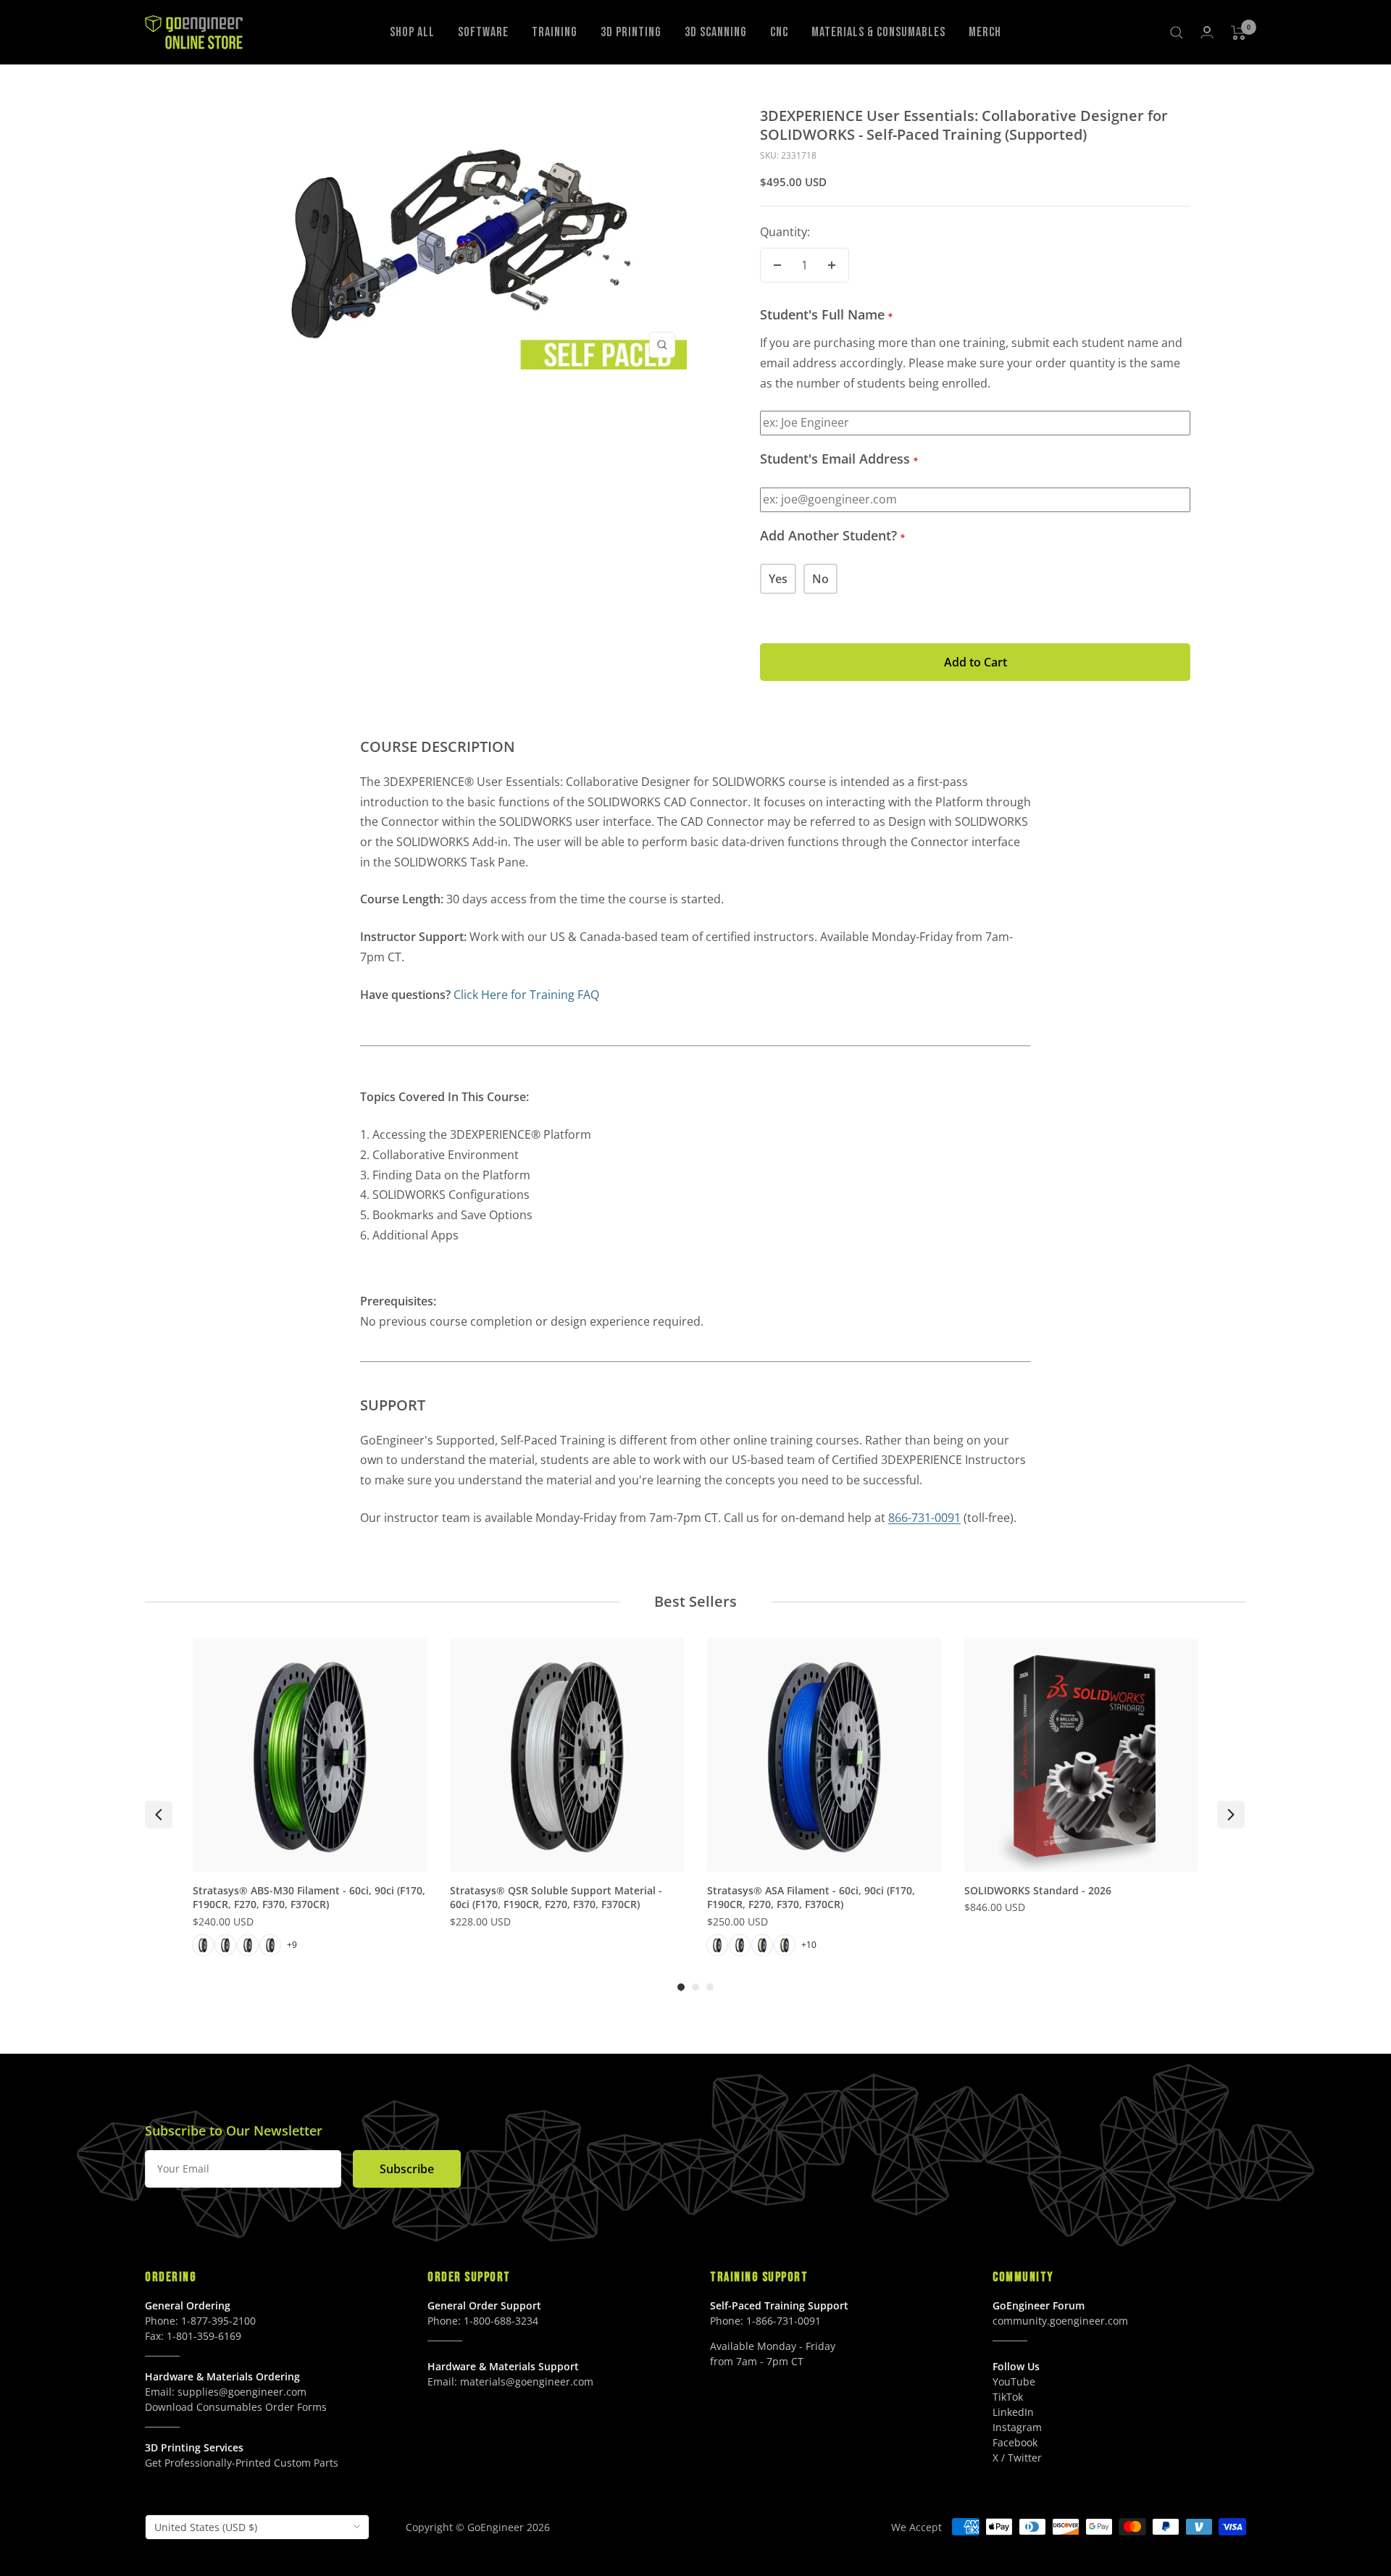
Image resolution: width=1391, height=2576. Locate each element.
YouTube (1014, 2381)
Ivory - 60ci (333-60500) (762, 1945)
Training (555, 32)
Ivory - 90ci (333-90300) (270, 1945)
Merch (985, 32)
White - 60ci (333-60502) (717, 1945)
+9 (292, 1945)
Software (483, 32)
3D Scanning (716, 32)
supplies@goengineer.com (242, 2392)
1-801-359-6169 (204, 2336)
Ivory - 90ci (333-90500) (785, 1945)
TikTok (1008, 2397)
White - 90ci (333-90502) (740, 1945)
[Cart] (1238, 33)
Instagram (1017, 2427)
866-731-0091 (924, 1518)
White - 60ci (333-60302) (203, 1945)
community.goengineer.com (1060, 2321)
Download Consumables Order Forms (236, 2407)
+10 (809, 1945)
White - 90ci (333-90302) (225, 1945)
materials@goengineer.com (527, 2381)
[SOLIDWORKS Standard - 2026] (1081, 1755)
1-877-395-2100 (218, 2321)
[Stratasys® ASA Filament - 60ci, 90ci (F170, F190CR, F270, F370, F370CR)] (824, 1755)
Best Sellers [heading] (695, 1601)
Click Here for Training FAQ (526, 995)
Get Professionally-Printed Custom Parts (242, 2463)
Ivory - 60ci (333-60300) (248, 1945)
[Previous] (159, 1815)
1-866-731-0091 (784, 2321)
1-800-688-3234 (501, 2321)
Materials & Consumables (878, 32)
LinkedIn (1013, 2412)
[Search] (1177, 33)
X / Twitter (1017, 2458)
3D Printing (631, 32)
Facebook (1015, 2442)
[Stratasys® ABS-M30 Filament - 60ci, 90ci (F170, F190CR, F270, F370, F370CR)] (310, 1755)
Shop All (412, 32)
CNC (779, 32)
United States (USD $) (206, 2527)
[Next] (1231, 1815)
